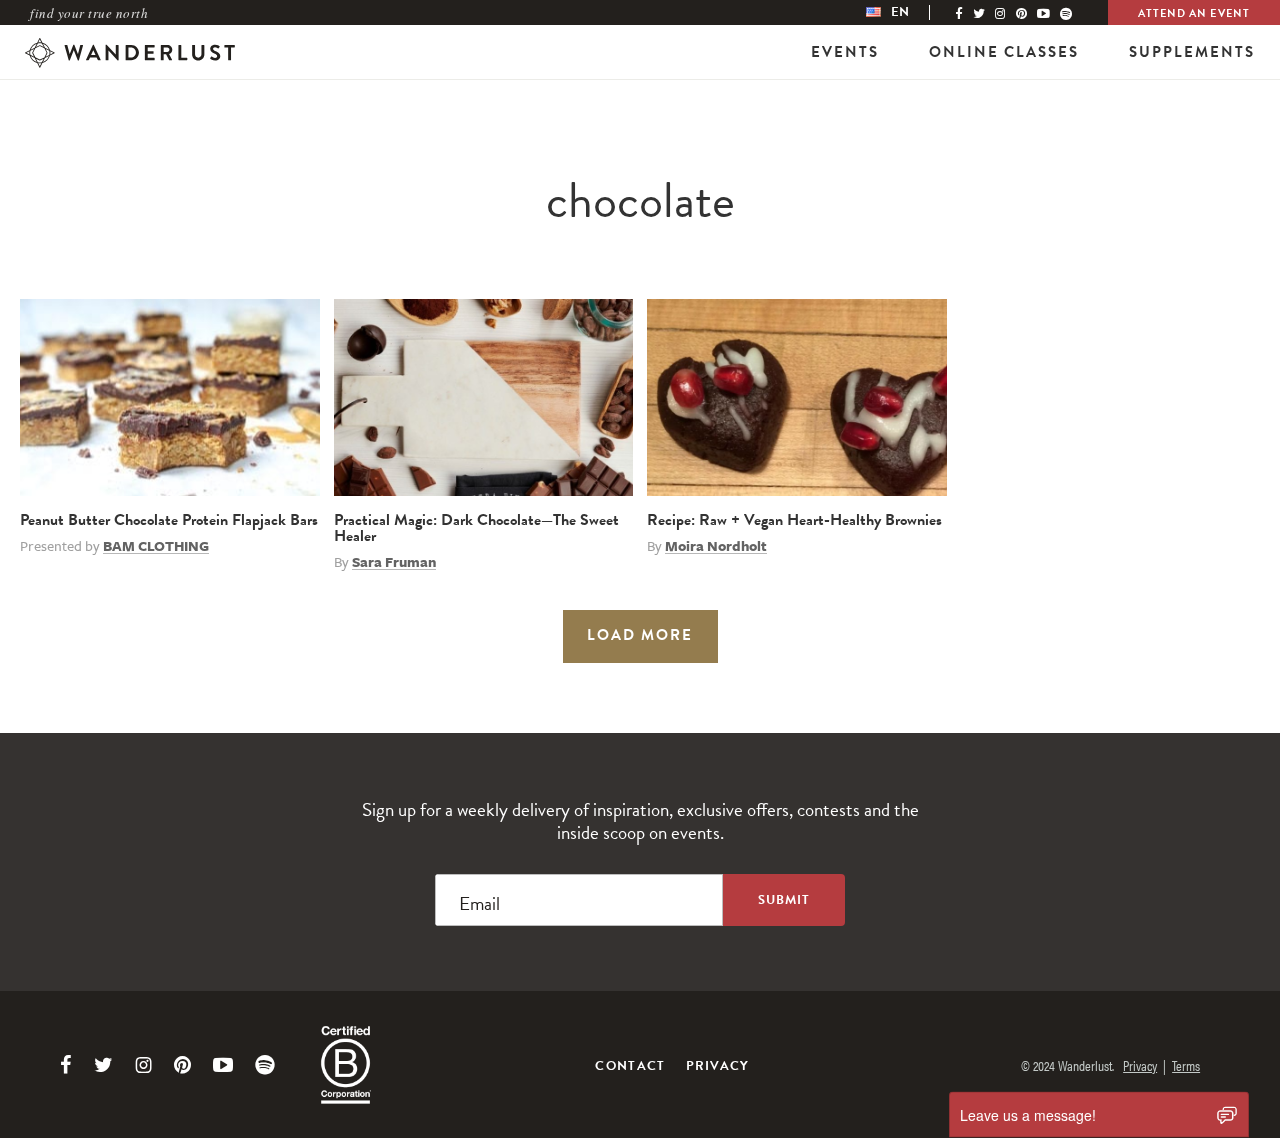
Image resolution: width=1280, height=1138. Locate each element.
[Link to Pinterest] (182, 1065)
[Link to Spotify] (265, 1065)
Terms (1186, 1065)
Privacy (718, 1066)
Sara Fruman (394, 562)
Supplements (1192, 52)
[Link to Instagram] (143, 1065)
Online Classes (1004, 52)
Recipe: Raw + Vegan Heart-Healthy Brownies (794, 520)
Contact (630, 1066)
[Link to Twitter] (103, 1065)
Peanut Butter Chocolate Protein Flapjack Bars (169, 520)
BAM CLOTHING (156, 546)
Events (845, 52)
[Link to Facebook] (66, 1065)
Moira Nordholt (716, 546)
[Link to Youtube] (223, 1065)
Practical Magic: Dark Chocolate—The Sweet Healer (476, 528)
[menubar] (908, 12)
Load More (640, 635)
